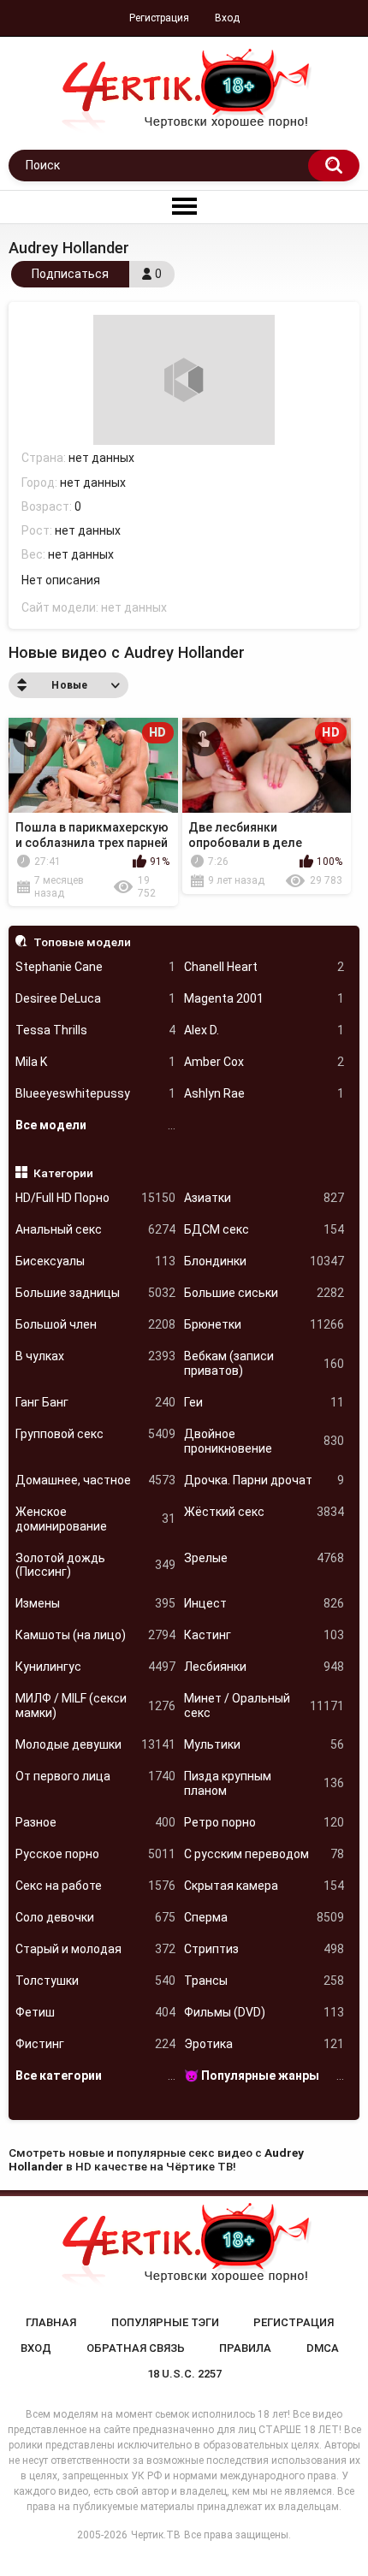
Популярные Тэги (165, 2322)
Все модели (95, 1125)
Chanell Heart (264, 967)
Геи (264, 1402)
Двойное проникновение (264, 1441)
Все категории (95, 2076)
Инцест (264, 1603)
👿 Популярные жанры (264, 2076)
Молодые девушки (95, 1744)
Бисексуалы (95, 1261)
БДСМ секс (264, 1229)
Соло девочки (95, 1917)
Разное (95, 1822)
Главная (51, 2322)
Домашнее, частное (95, 1480)
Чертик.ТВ (156, 2535)
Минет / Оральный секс (264, 1705)
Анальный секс (95, 1229)
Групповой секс (95, 1434)
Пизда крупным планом (264, 1783)
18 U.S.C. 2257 (184, 2374)
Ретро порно (264, 1822)
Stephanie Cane (95, 967)
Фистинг (95, 2044)
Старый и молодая (95, 1949)
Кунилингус (95, 1667)
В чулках (95, 1356)
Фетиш (95, 2012)
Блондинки (264, 1261)
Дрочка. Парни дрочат (264, 1480)
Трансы (264, 1981)
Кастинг (264, 1635)
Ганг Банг (95, 1402)
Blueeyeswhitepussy (95, 1093)
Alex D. (264, 1030)
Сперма (264, 1917)
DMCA (323, 2348)
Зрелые (264, 1558)
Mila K (95, 1062)
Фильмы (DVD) (264, 2012)
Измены (95, 1603)
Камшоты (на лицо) (95, 1635)
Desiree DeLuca (95, 998)
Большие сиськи (264, 1293)
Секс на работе (95, 1886)
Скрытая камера (264, 1886)
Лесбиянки (264, 1667)
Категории (63, 1173)
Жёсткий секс (264, 1512)
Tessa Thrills (95, 1030)
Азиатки (264, 1198)
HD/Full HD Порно (95, 1198)
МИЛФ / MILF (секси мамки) (95, 1705)
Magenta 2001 (264, 998)
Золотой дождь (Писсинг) (95, 1565)
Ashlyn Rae (264, 1093)
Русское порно (95, 1854)
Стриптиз (264, 1949)
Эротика (264, 2044)
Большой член (95, 1324)
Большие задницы (95, 1293)
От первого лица (95, 1776)
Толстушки (95, 1981)
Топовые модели (82, 942)
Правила (245, 2348)
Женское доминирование (95, 1519)
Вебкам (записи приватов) (264, 1363)
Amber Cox (264, 1062)
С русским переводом (264, 1854)
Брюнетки (264, 1324)
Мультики (264, 1744)
